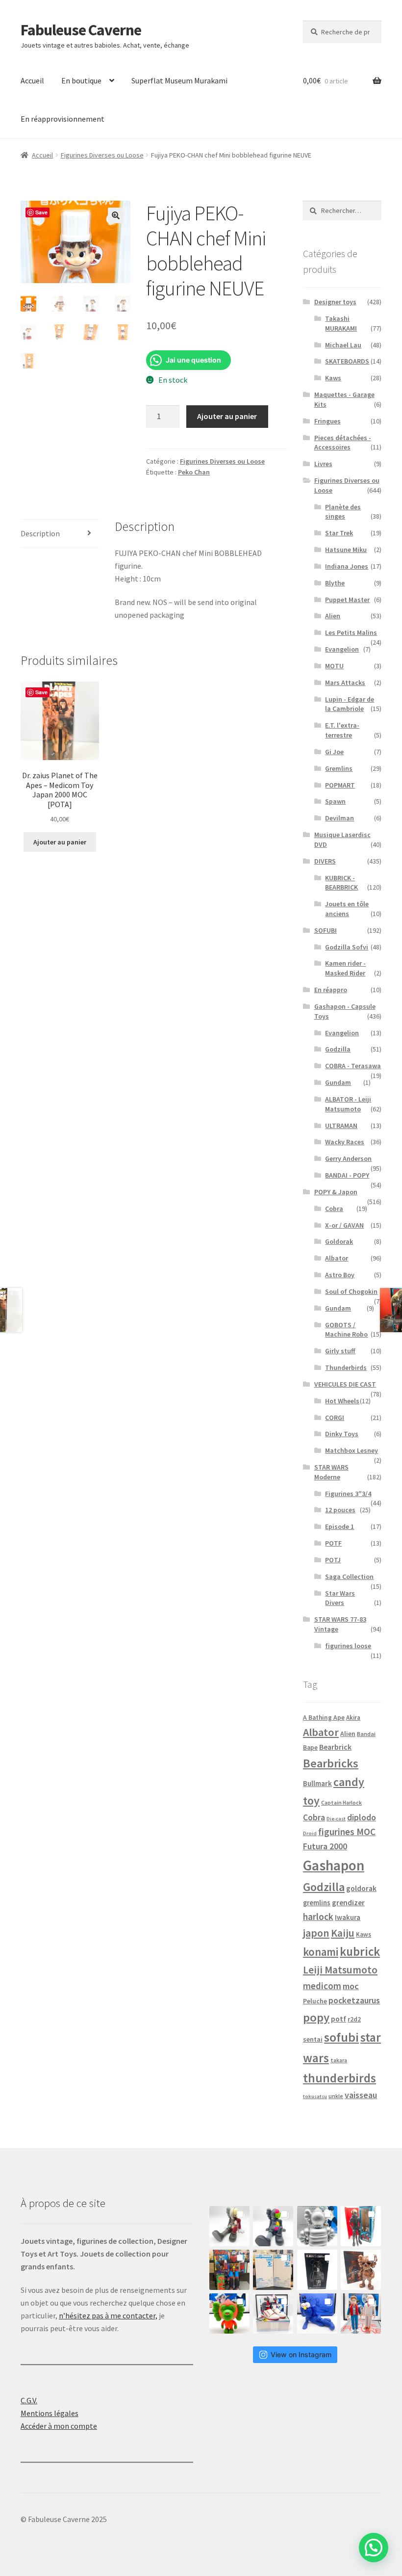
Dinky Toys (342, 1434)
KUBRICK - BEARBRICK (341, 883)
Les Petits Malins (351, 632)
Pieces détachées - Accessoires (343, 443)
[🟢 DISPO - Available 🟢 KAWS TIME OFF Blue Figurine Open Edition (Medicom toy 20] (317, 2313)
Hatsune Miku (346, 550)
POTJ (333, 1560)
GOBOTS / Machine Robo (346, 1330)
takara (339, 2060)
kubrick (360, 1952)
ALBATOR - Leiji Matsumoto (348, 1104)
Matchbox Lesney (352, 1450)
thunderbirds (339, 2078)
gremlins (317, 1903)
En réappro (331, 990)
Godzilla (338, 1049)
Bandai (366, 1734)
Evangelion (342, 649)
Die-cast (336, 1819)
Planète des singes (343, 512)
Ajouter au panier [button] (60, 842)
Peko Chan (194, 472)
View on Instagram (301, 2354)
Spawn (335, 801)
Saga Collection (349, 1577)
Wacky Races (345, 1142)
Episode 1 (339, 1526)
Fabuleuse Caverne (81, 30)
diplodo (362, 1817)
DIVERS (325, 861)
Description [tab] (40, 533)
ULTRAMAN (341, 1126)
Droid (310, 1833)
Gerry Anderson (348, 1158)
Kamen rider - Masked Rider (345, 968)
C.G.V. (29, 2400)
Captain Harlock (341, 1802)
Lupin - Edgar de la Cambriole (350, 704)
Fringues (327, 421)
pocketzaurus (354, 2000)
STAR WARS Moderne (331, 1472)
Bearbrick (335, 1747)
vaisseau (361, 2095)
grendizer (348, 1903)
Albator (337, 1258)
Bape (310, 1748)
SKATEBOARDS (347, 361)
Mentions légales (50, 2413)
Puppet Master (347, 600)
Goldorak (339, 1241)
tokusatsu (315, 2096)
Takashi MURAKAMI (341, 323)
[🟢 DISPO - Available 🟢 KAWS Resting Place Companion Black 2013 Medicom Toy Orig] (273, 2226)
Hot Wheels (342, 1401)
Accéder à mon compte (59, 2426)
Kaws (333, 378)
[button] (116, 215)
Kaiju (343, 1933)
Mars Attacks (345, 683)
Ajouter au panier (227, 416)
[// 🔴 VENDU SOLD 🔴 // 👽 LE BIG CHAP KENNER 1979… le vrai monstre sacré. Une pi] (361, 2226)
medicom (322, 1986)
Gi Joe (334, 752)
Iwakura (348, 1918)
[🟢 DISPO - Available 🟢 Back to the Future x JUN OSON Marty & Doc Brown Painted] (361, 2313)
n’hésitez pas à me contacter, (108, 2315)
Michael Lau (343, 345)
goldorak (361, 1888)
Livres (323, 464)
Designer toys (335, 302)
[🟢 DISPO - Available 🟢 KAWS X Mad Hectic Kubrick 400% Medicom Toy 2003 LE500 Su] (317, 2226)
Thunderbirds (346, 1367)
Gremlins (339, 768)
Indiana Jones (347, 566)
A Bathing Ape (324, 1718)
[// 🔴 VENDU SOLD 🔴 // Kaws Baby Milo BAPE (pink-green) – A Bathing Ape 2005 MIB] (229, 2313)
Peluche (315, 2001)
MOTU (334, 666)
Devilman (339, 818)
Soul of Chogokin (351, 1291)
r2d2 (354, 2019)
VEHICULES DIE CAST (345, 1384)
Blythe (335, 583)
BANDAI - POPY (347, 1175)
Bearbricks (331, 1763)
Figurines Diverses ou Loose (102, 155)
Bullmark (317, 1783)
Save (41, 212)
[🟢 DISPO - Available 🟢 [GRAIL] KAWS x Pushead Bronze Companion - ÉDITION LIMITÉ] (361, 2270)
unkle (336, 2096)
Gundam (338, 1082)
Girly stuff (340, 1351)
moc (351, 1986)
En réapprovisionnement (63, 119)
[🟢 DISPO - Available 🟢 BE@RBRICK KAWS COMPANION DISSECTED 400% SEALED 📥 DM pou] (317, 2270)
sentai (313, 2039)
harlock (318, 1917)
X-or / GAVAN (344, 1225)
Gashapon (334, 1865)
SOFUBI (326, 930)
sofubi (341, 2037)
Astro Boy (340, 1275)
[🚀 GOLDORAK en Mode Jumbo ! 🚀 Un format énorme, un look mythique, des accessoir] (229, 2270)
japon (316, 1933)
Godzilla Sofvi (347, 947)
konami (321, 1952)
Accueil (32, 80)
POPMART (340, 785)
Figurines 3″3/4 (348, 1494)
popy (316, 2017)
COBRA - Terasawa (353, 1066)
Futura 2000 (325, 1846)
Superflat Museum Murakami (179, 80)
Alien (333, 616)
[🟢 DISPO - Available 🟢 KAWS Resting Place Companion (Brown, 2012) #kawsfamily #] (229, 2226)
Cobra (334, 1209)
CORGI (335, 1418)
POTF (333, 1543)
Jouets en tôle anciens (347, 909)
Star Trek (339, 533)
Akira (353, 1717)
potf (339, 2019)
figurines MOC (347, 1832)
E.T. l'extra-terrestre (342, 730)
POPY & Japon (336, 1192)
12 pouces (340, 1510)
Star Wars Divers (340, 1598)
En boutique (81, 80)
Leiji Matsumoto (340, 1970)
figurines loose (348, 1646)
